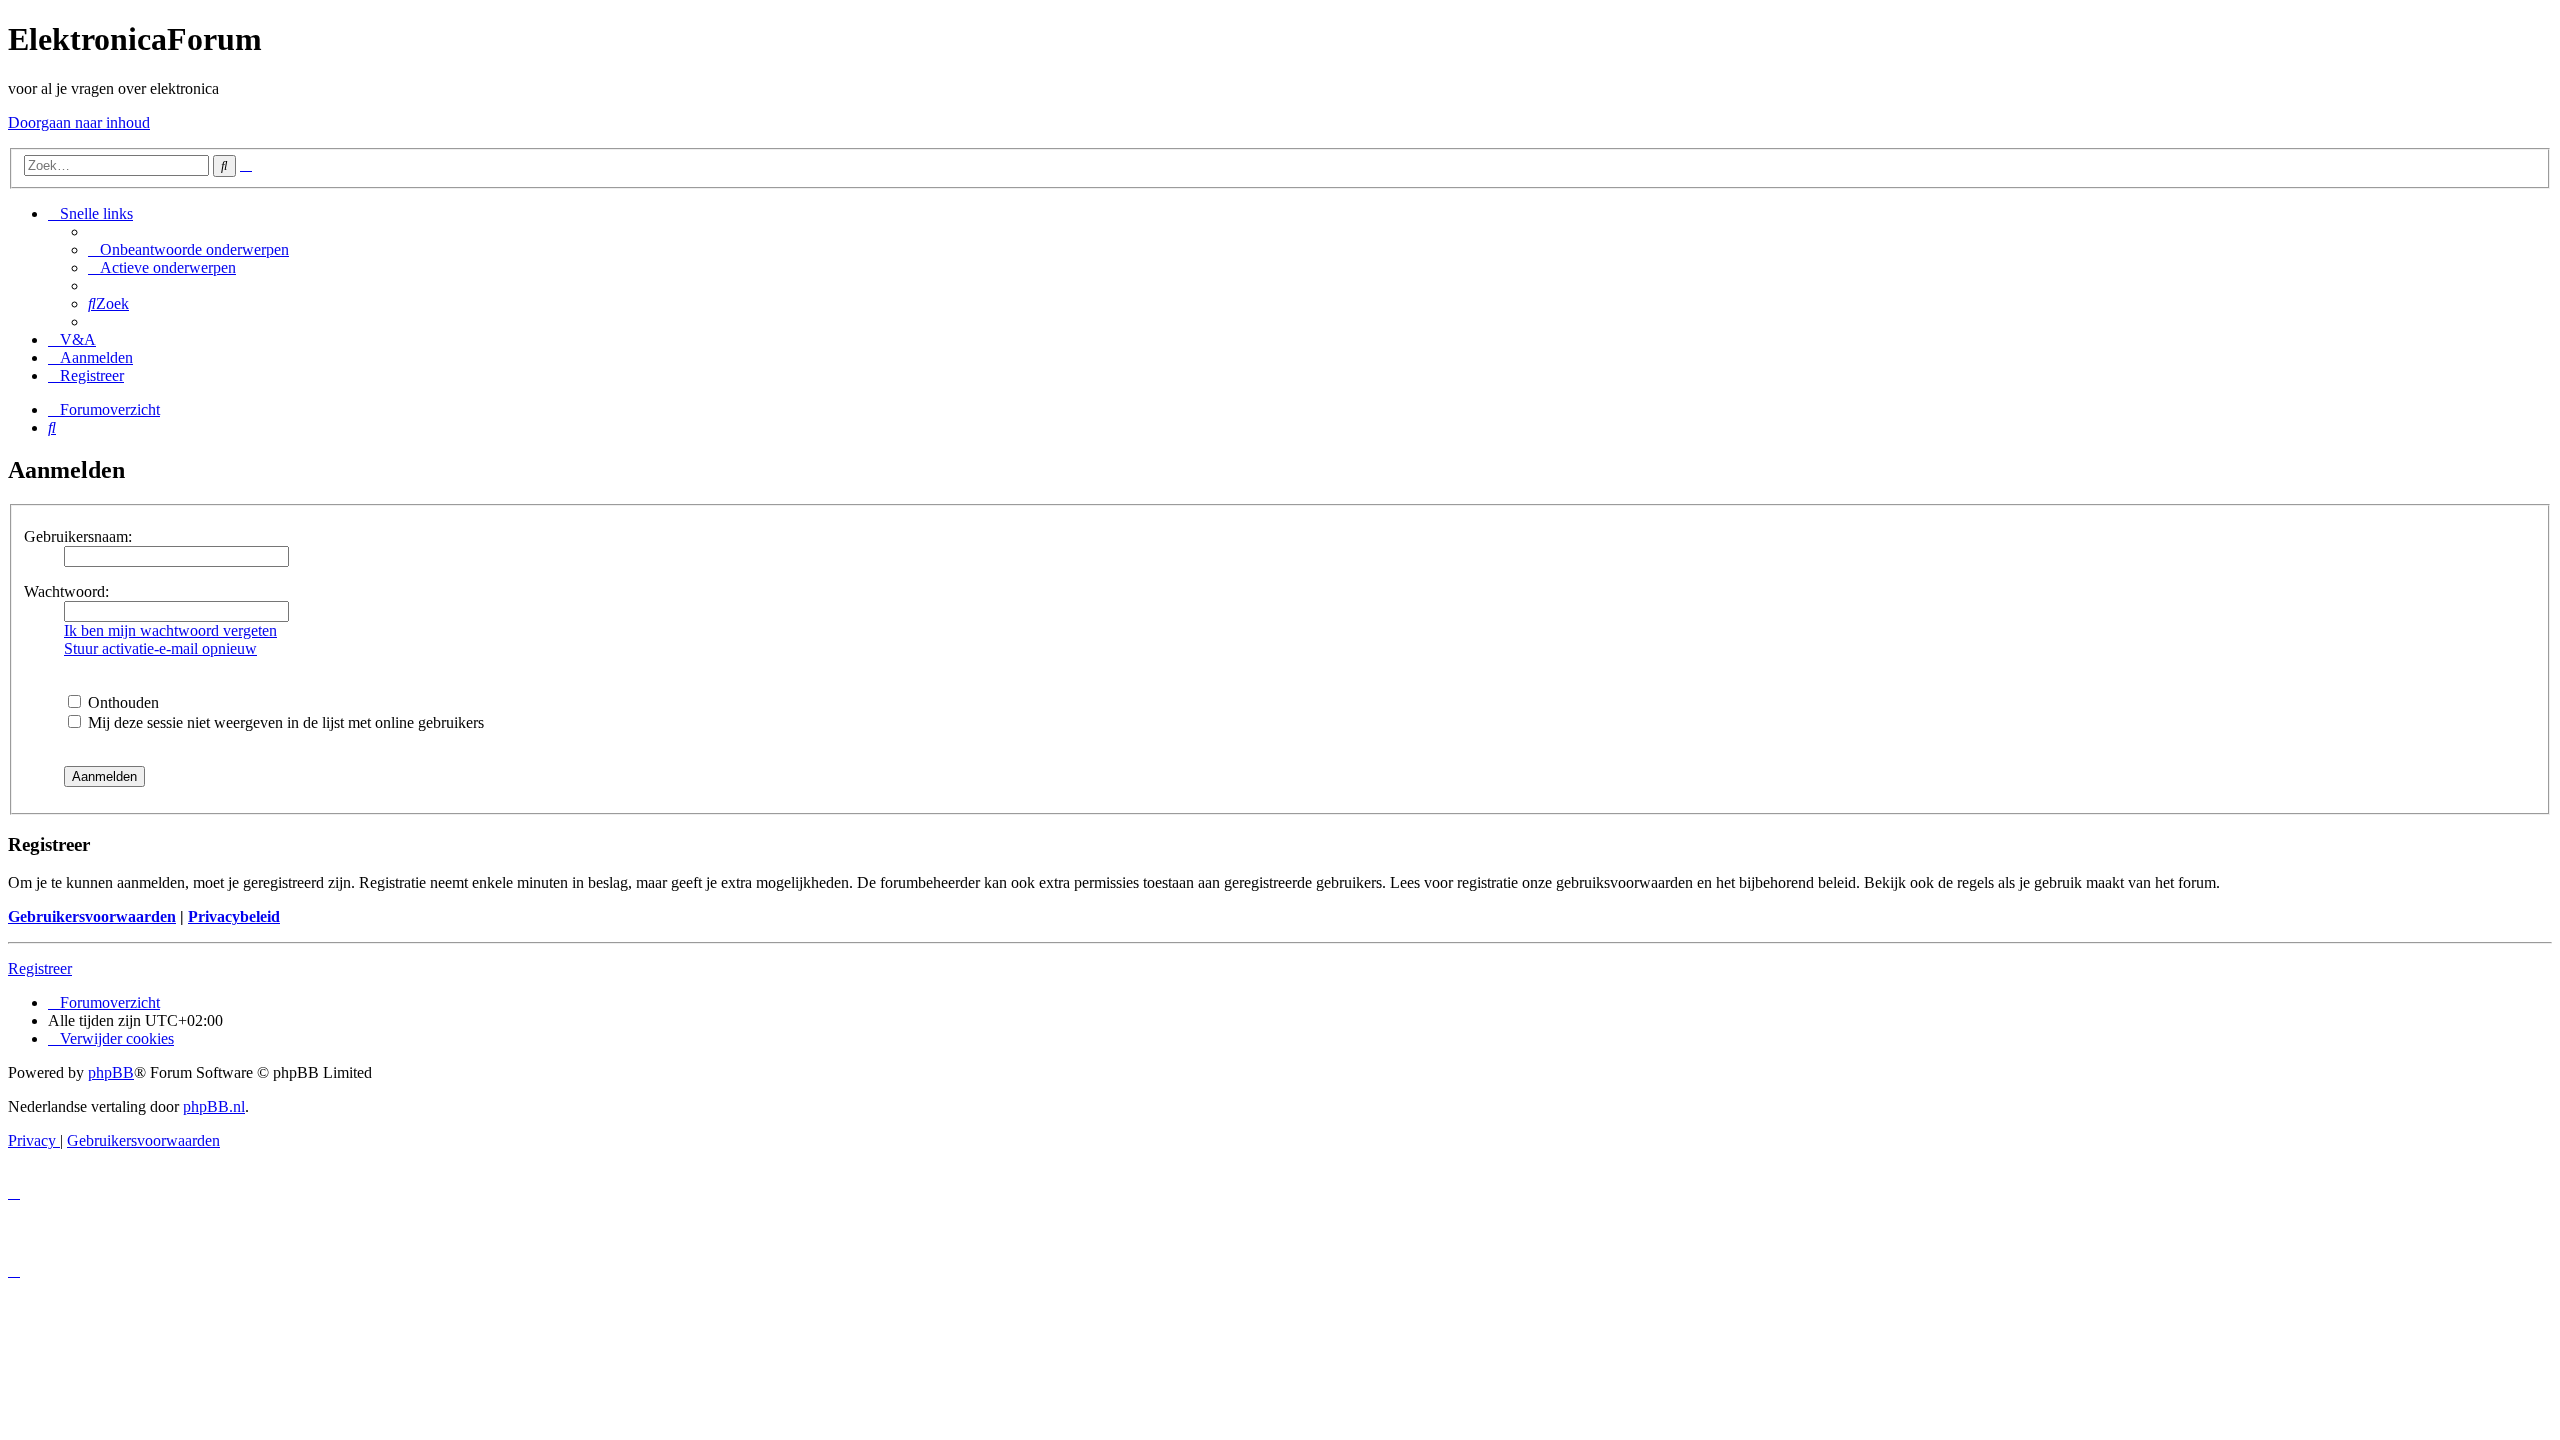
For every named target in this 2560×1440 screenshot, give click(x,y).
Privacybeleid (234, 916)
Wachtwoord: (66, 591)
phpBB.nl (214, 1106)
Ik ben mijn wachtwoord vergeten (170, 630)
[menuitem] (188, 249)
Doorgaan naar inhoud (79, 122)
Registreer (40, 968)
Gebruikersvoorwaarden (92, 916)
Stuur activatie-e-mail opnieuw (160, 648)
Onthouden (121, 702)
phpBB (111, 1072)
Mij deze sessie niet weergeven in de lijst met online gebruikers (284, 722)
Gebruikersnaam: (78, 536)
